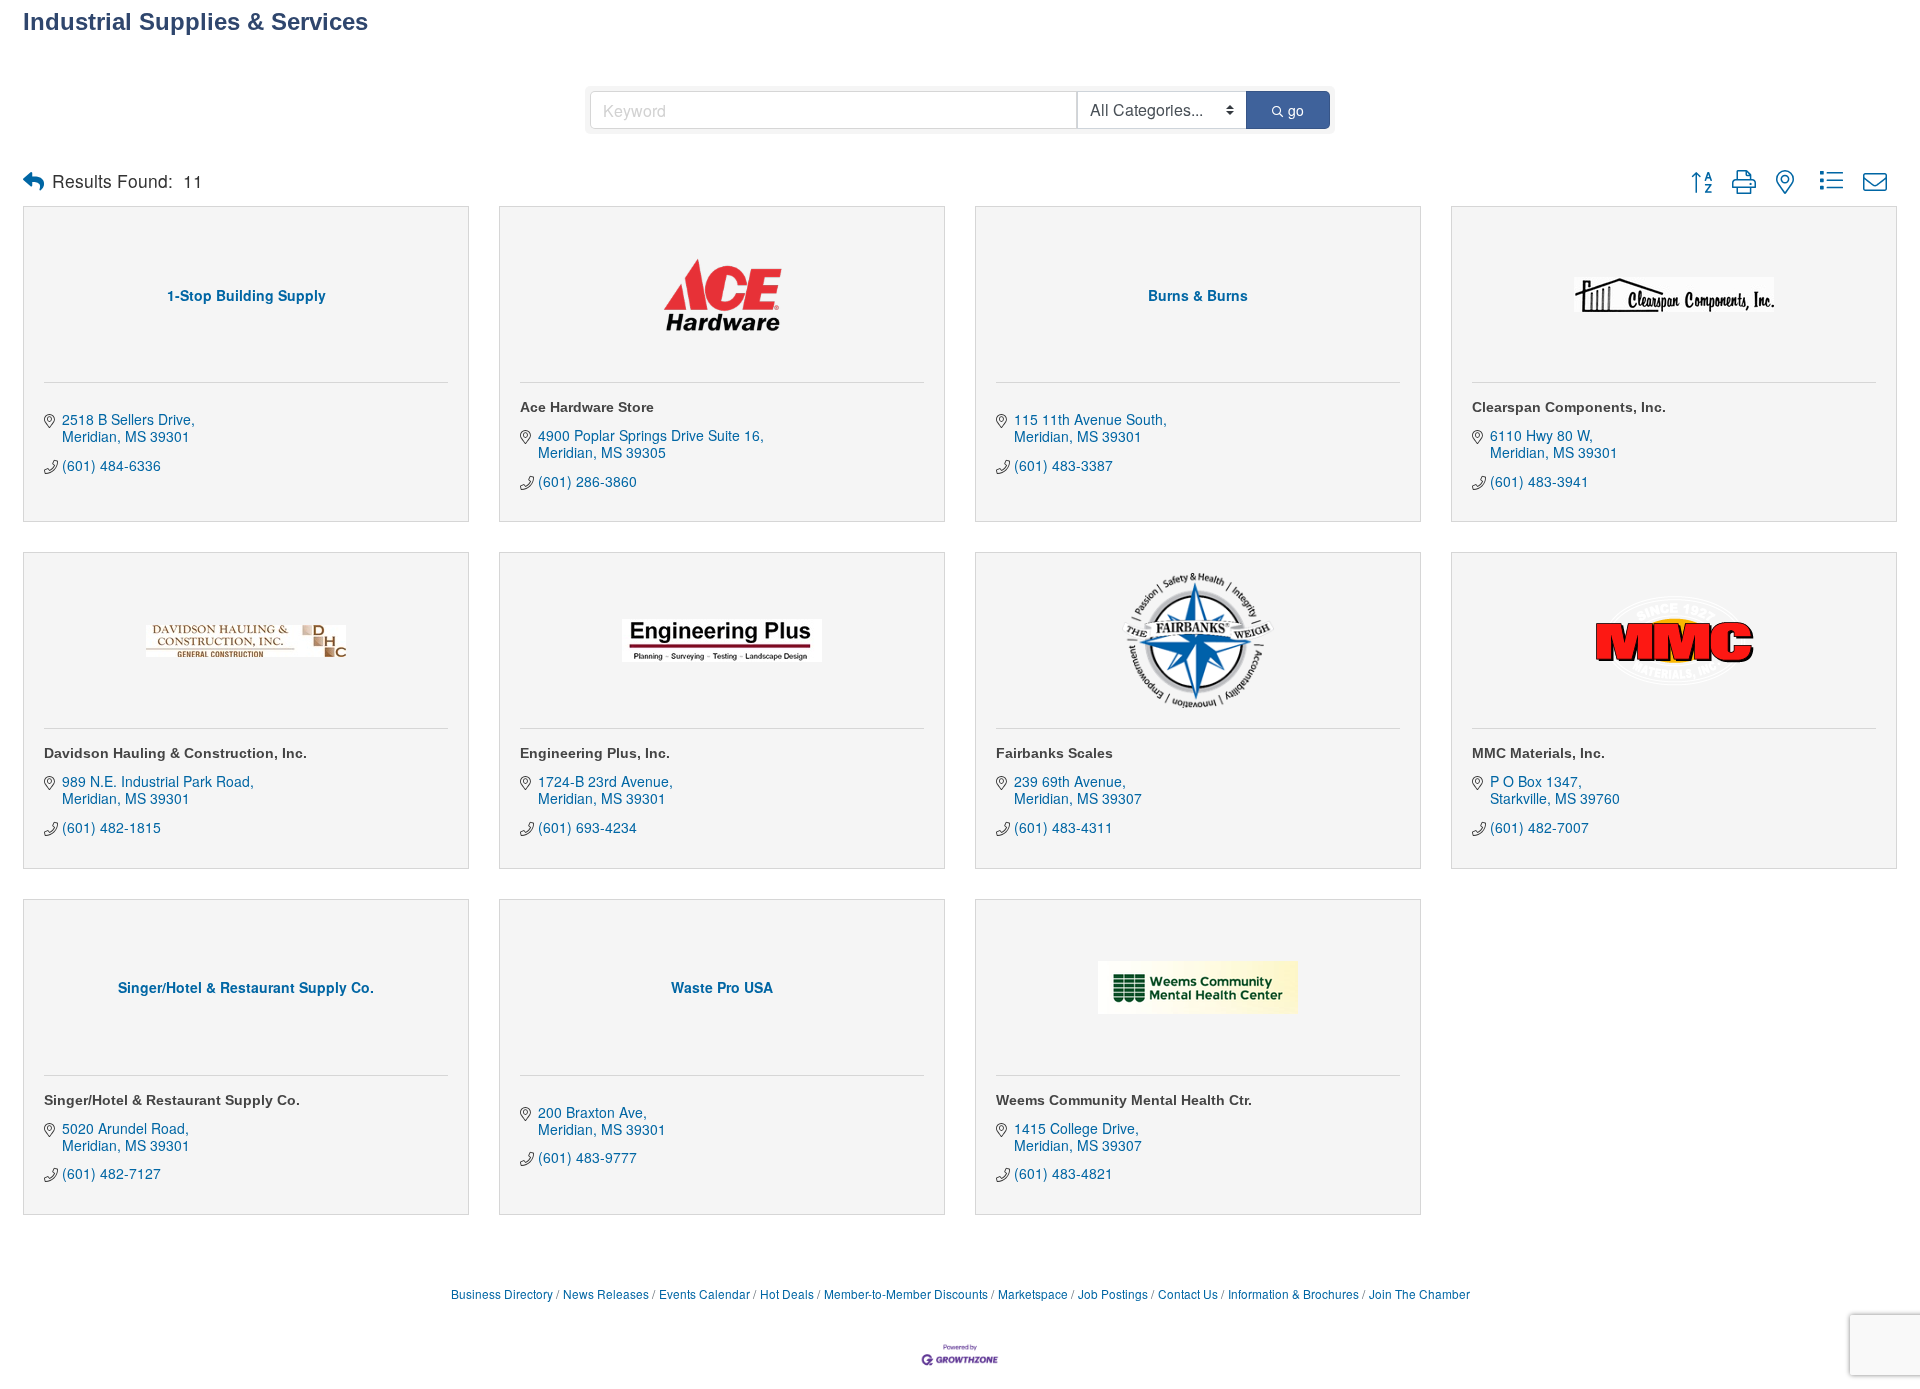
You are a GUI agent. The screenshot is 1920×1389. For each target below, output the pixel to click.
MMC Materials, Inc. (1538, 753)
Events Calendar (704, 1293)
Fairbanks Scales (1054, 753)
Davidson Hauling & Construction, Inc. (175, 753)
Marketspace (1033, 1293)
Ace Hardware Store (587, 407)
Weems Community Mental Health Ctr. (1124, 1100)
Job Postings (1113, 1293)
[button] (33, 181)
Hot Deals (787, 1293)
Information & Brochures (1293, 1293)
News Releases (606, 1293)
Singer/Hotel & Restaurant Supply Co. (172, 1100)
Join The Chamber (1419, 1293)
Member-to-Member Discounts (906, 1293)
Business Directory (502, 1293)
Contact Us (1188, 1293)
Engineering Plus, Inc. (595, 753)
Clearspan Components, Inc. (1569, 407)
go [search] (1296, 110)
